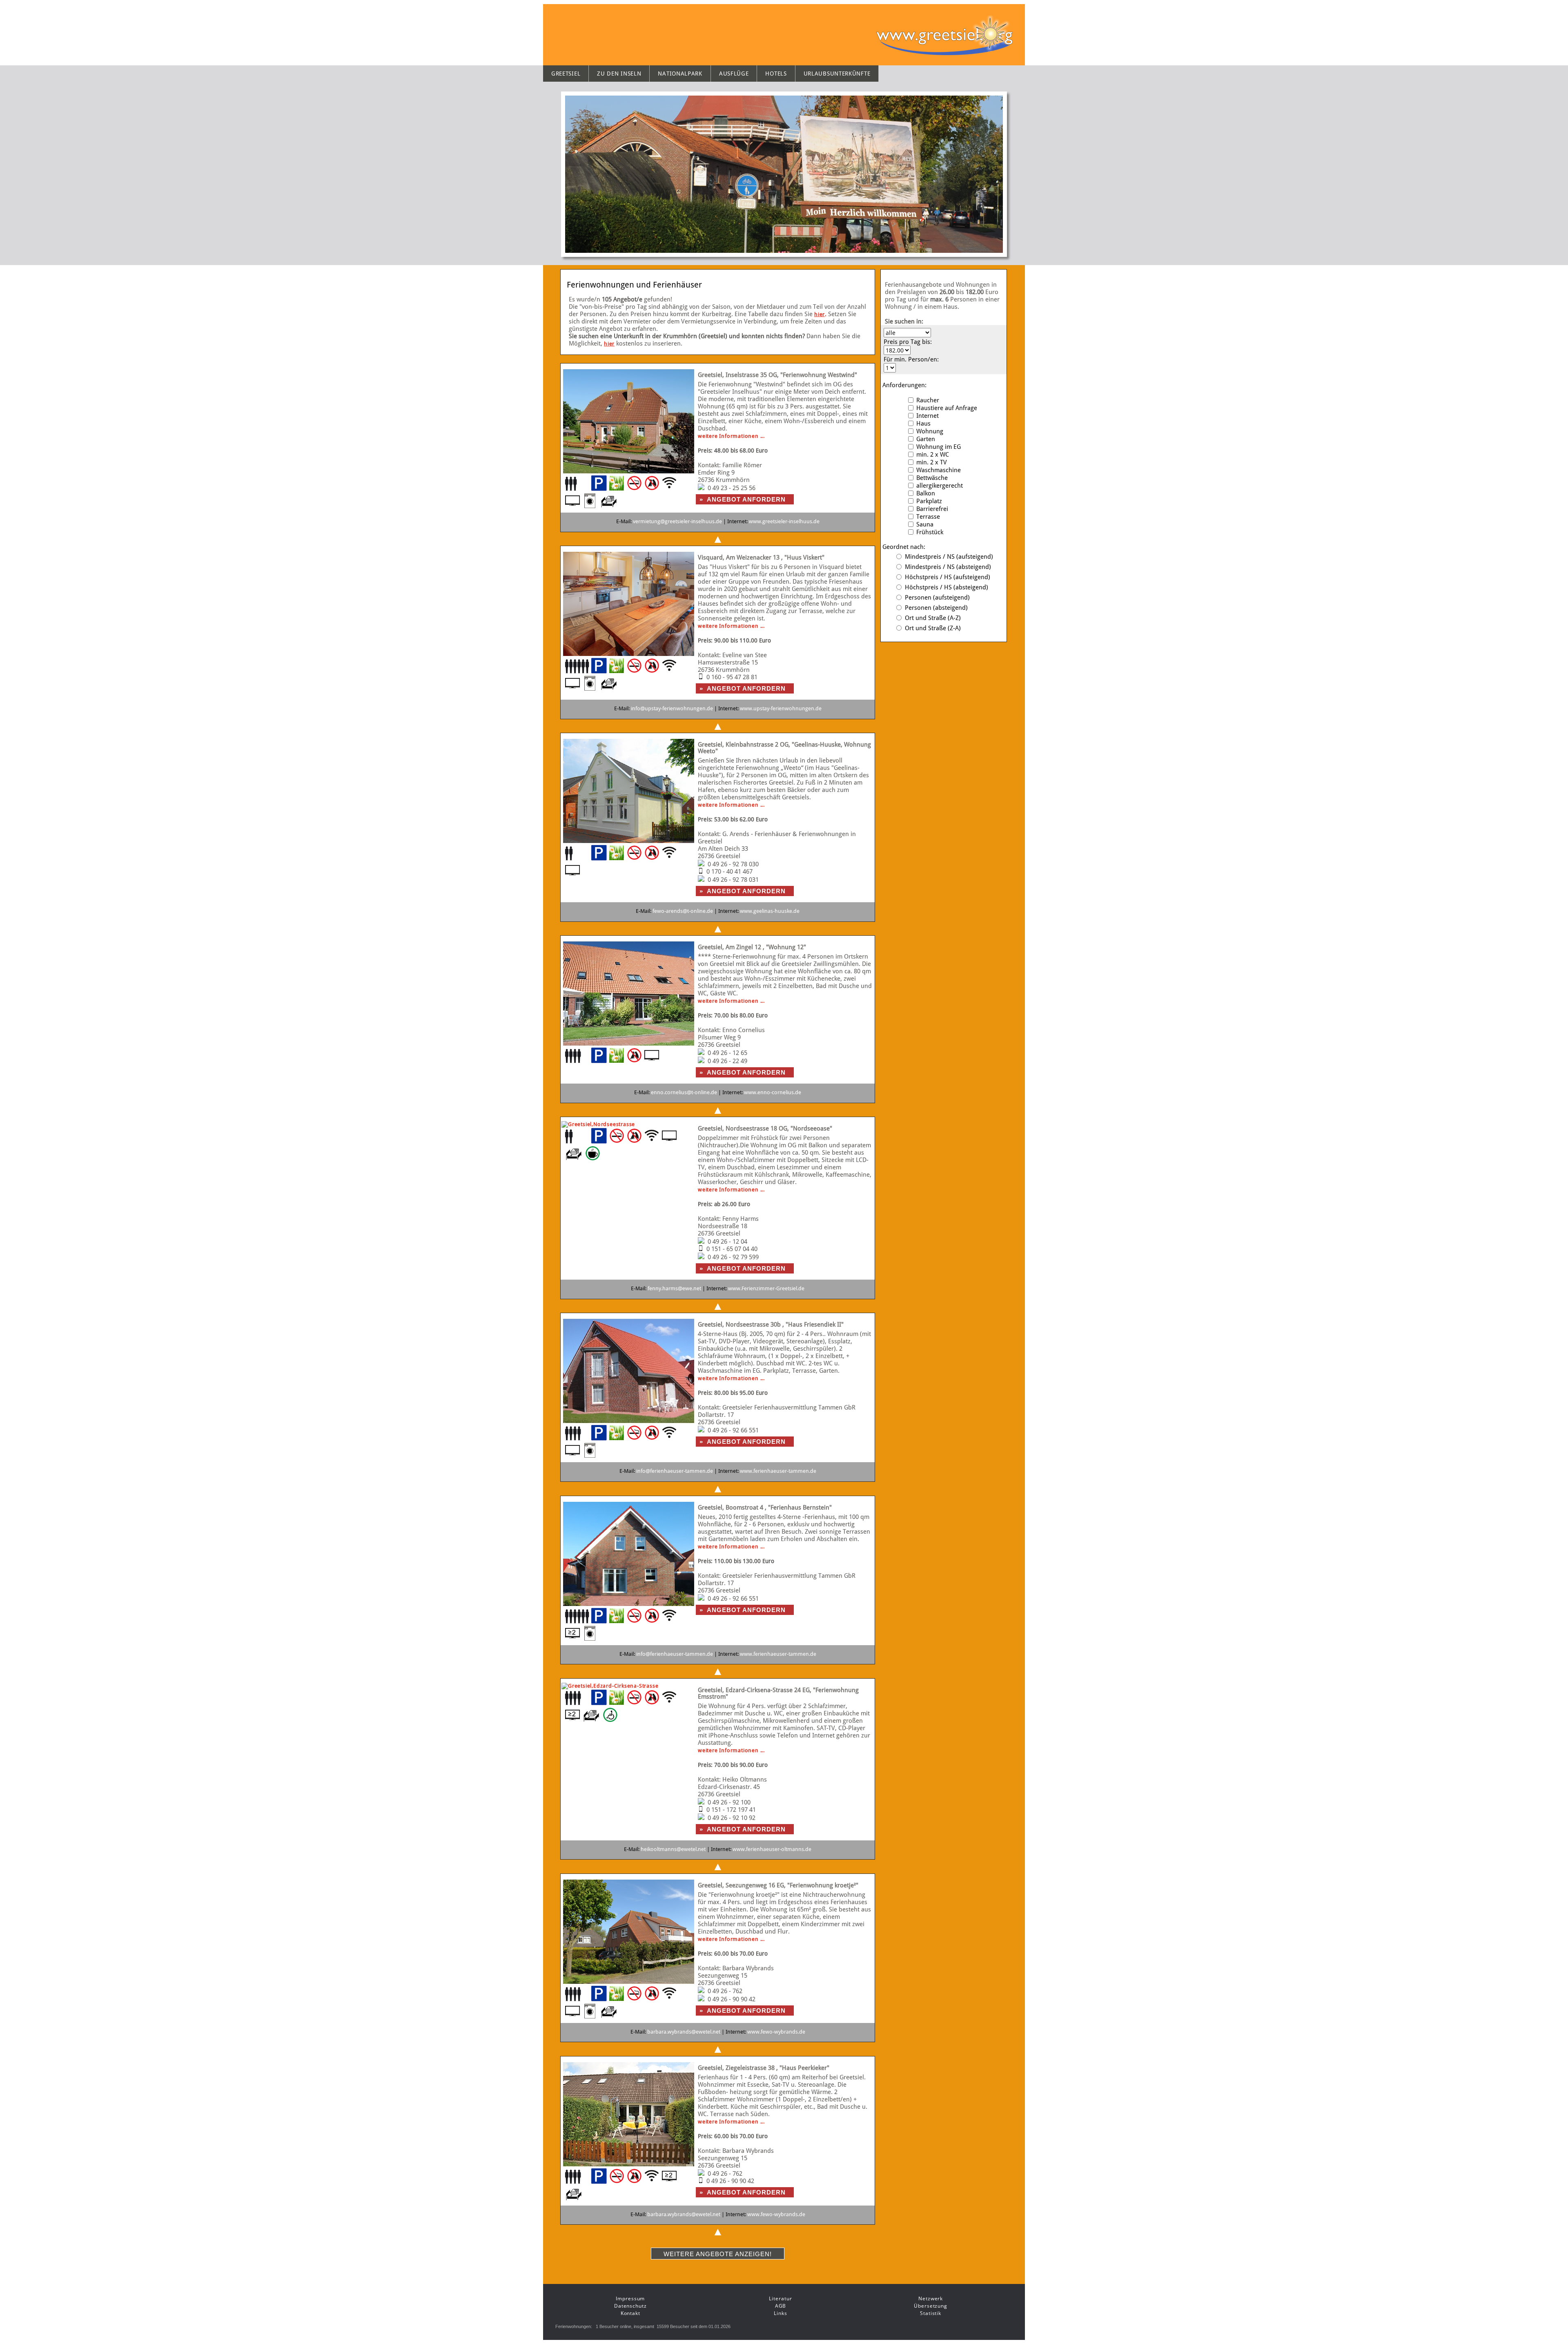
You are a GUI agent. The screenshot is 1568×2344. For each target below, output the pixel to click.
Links (781, 2313)
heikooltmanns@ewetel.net (673, 1849)
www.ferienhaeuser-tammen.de (778, 1471)
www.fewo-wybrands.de (776, 2032)
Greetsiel (566, 74)
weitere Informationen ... (731, 436)
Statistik (931, 2313)
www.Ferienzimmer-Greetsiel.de (766, 1288)
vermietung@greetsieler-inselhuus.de (677, 521)
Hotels (776, 74)
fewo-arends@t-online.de (683, 911)
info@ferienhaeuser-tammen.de (675, 1471)
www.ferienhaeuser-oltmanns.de (772, 1849)
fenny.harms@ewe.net (674, 1288)
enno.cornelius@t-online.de (684, 1092)
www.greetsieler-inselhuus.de (784, 521)
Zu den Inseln (619, 74)
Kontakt (630, 2313)
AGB (781, 2306)
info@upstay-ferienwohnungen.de (672, 708)
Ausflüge (734, 74)
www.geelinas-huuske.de (770, 911)
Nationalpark (680, 74)
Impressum (630, 2298)
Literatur (780, 2298)
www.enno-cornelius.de (773, 1092)
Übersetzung (931, 2306)
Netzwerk (931, 2298)
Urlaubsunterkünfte (837, 74)
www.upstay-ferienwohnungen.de (781, 708)
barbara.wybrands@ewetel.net (684, 2032)
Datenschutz (630, 2306)
